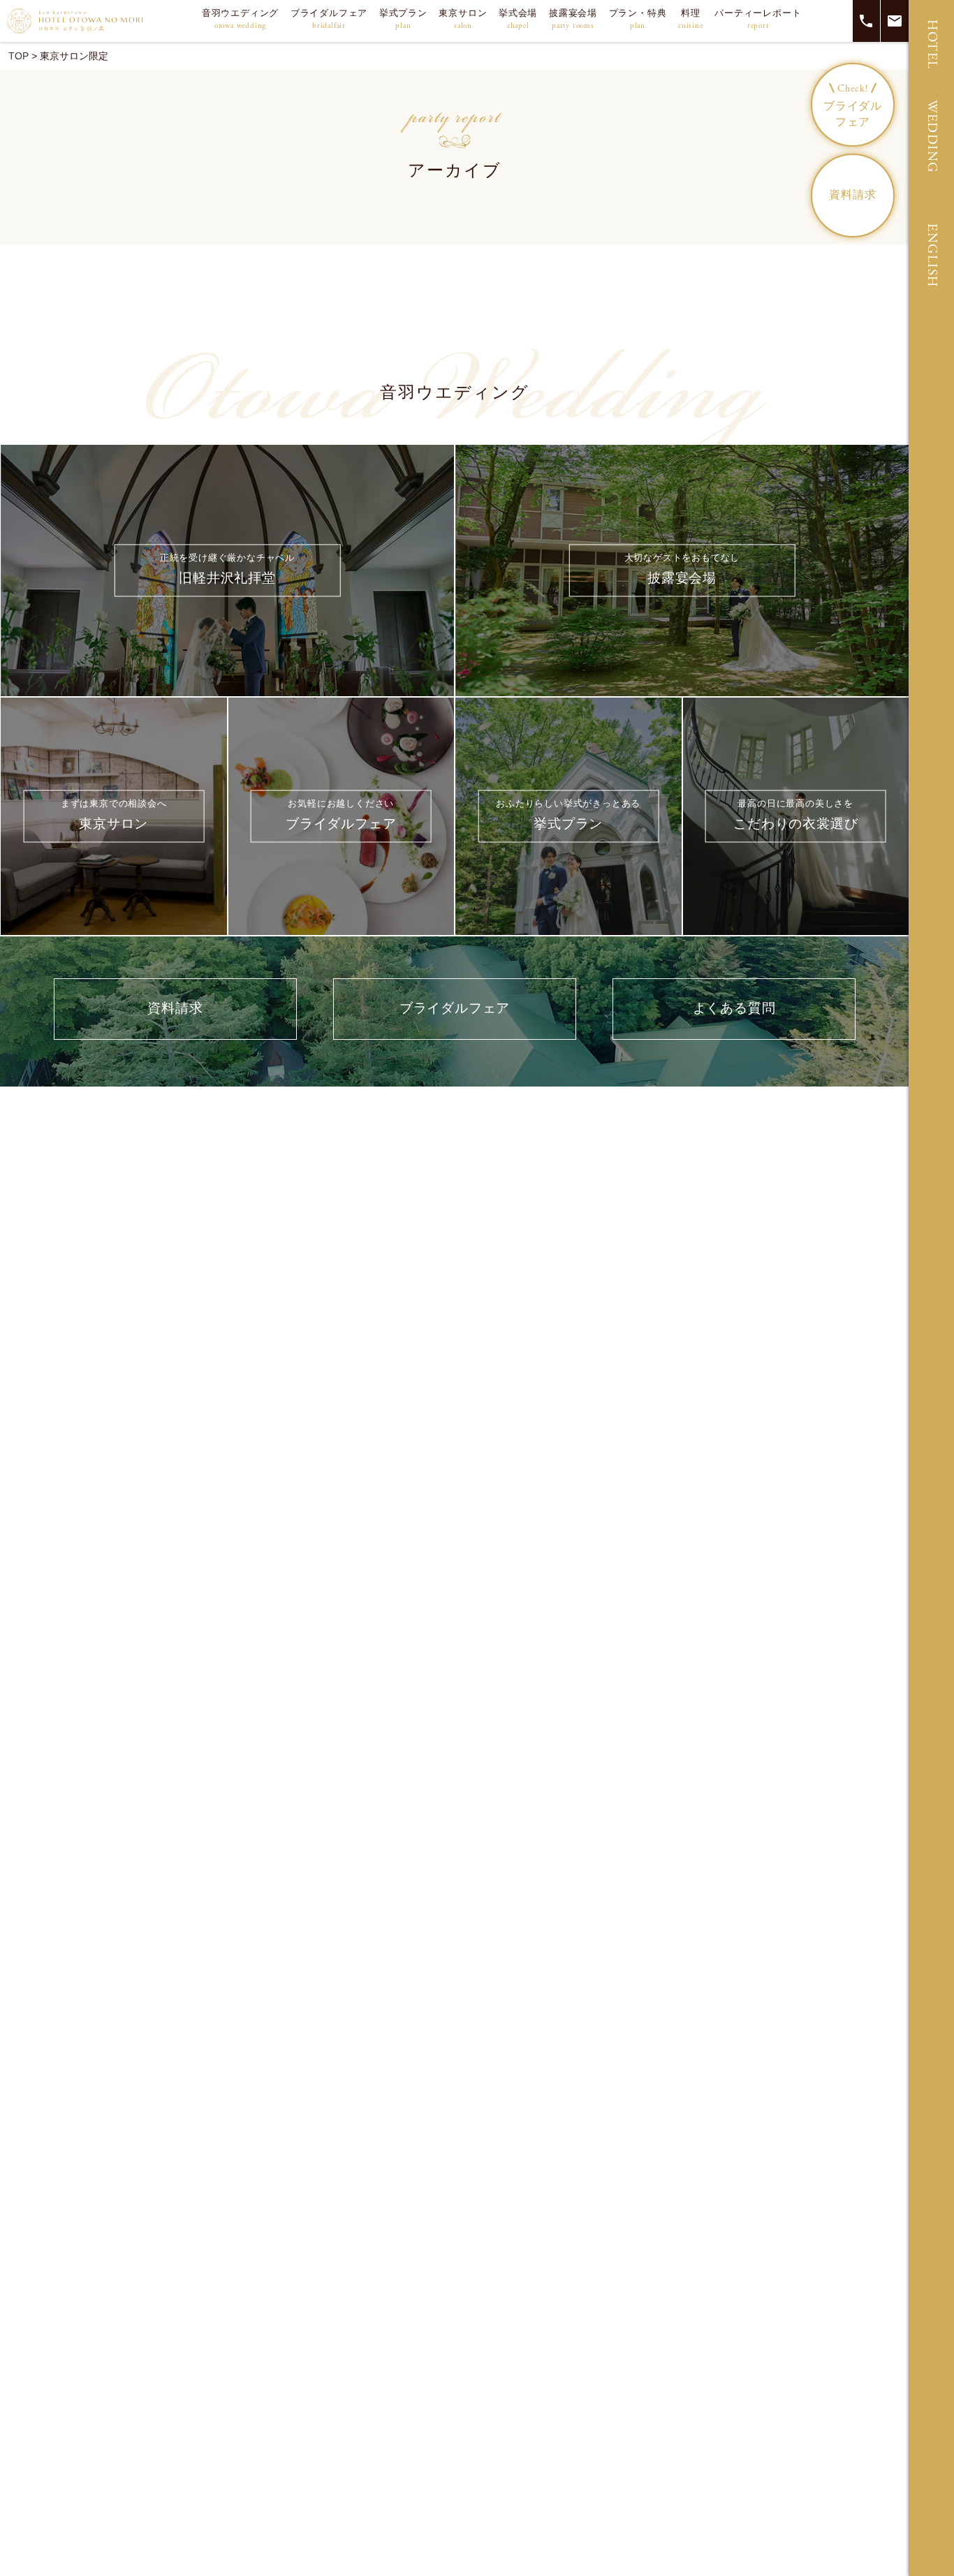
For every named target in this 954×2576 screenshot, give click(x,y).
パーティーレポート (758, 19)
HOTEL (932, 45)
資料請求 (852, 195)
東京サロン (463, 19)
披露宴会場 (573, 19)
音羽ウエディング (240, 19)
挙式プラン (403, 19)
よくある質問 (734, 1009)
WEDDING (932, 137)
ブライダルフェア (329, 19)
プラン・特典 (638, 19)
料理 (691, 19)
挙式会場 (518, 19)
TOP (19, 56)
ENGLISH (932, 256)
